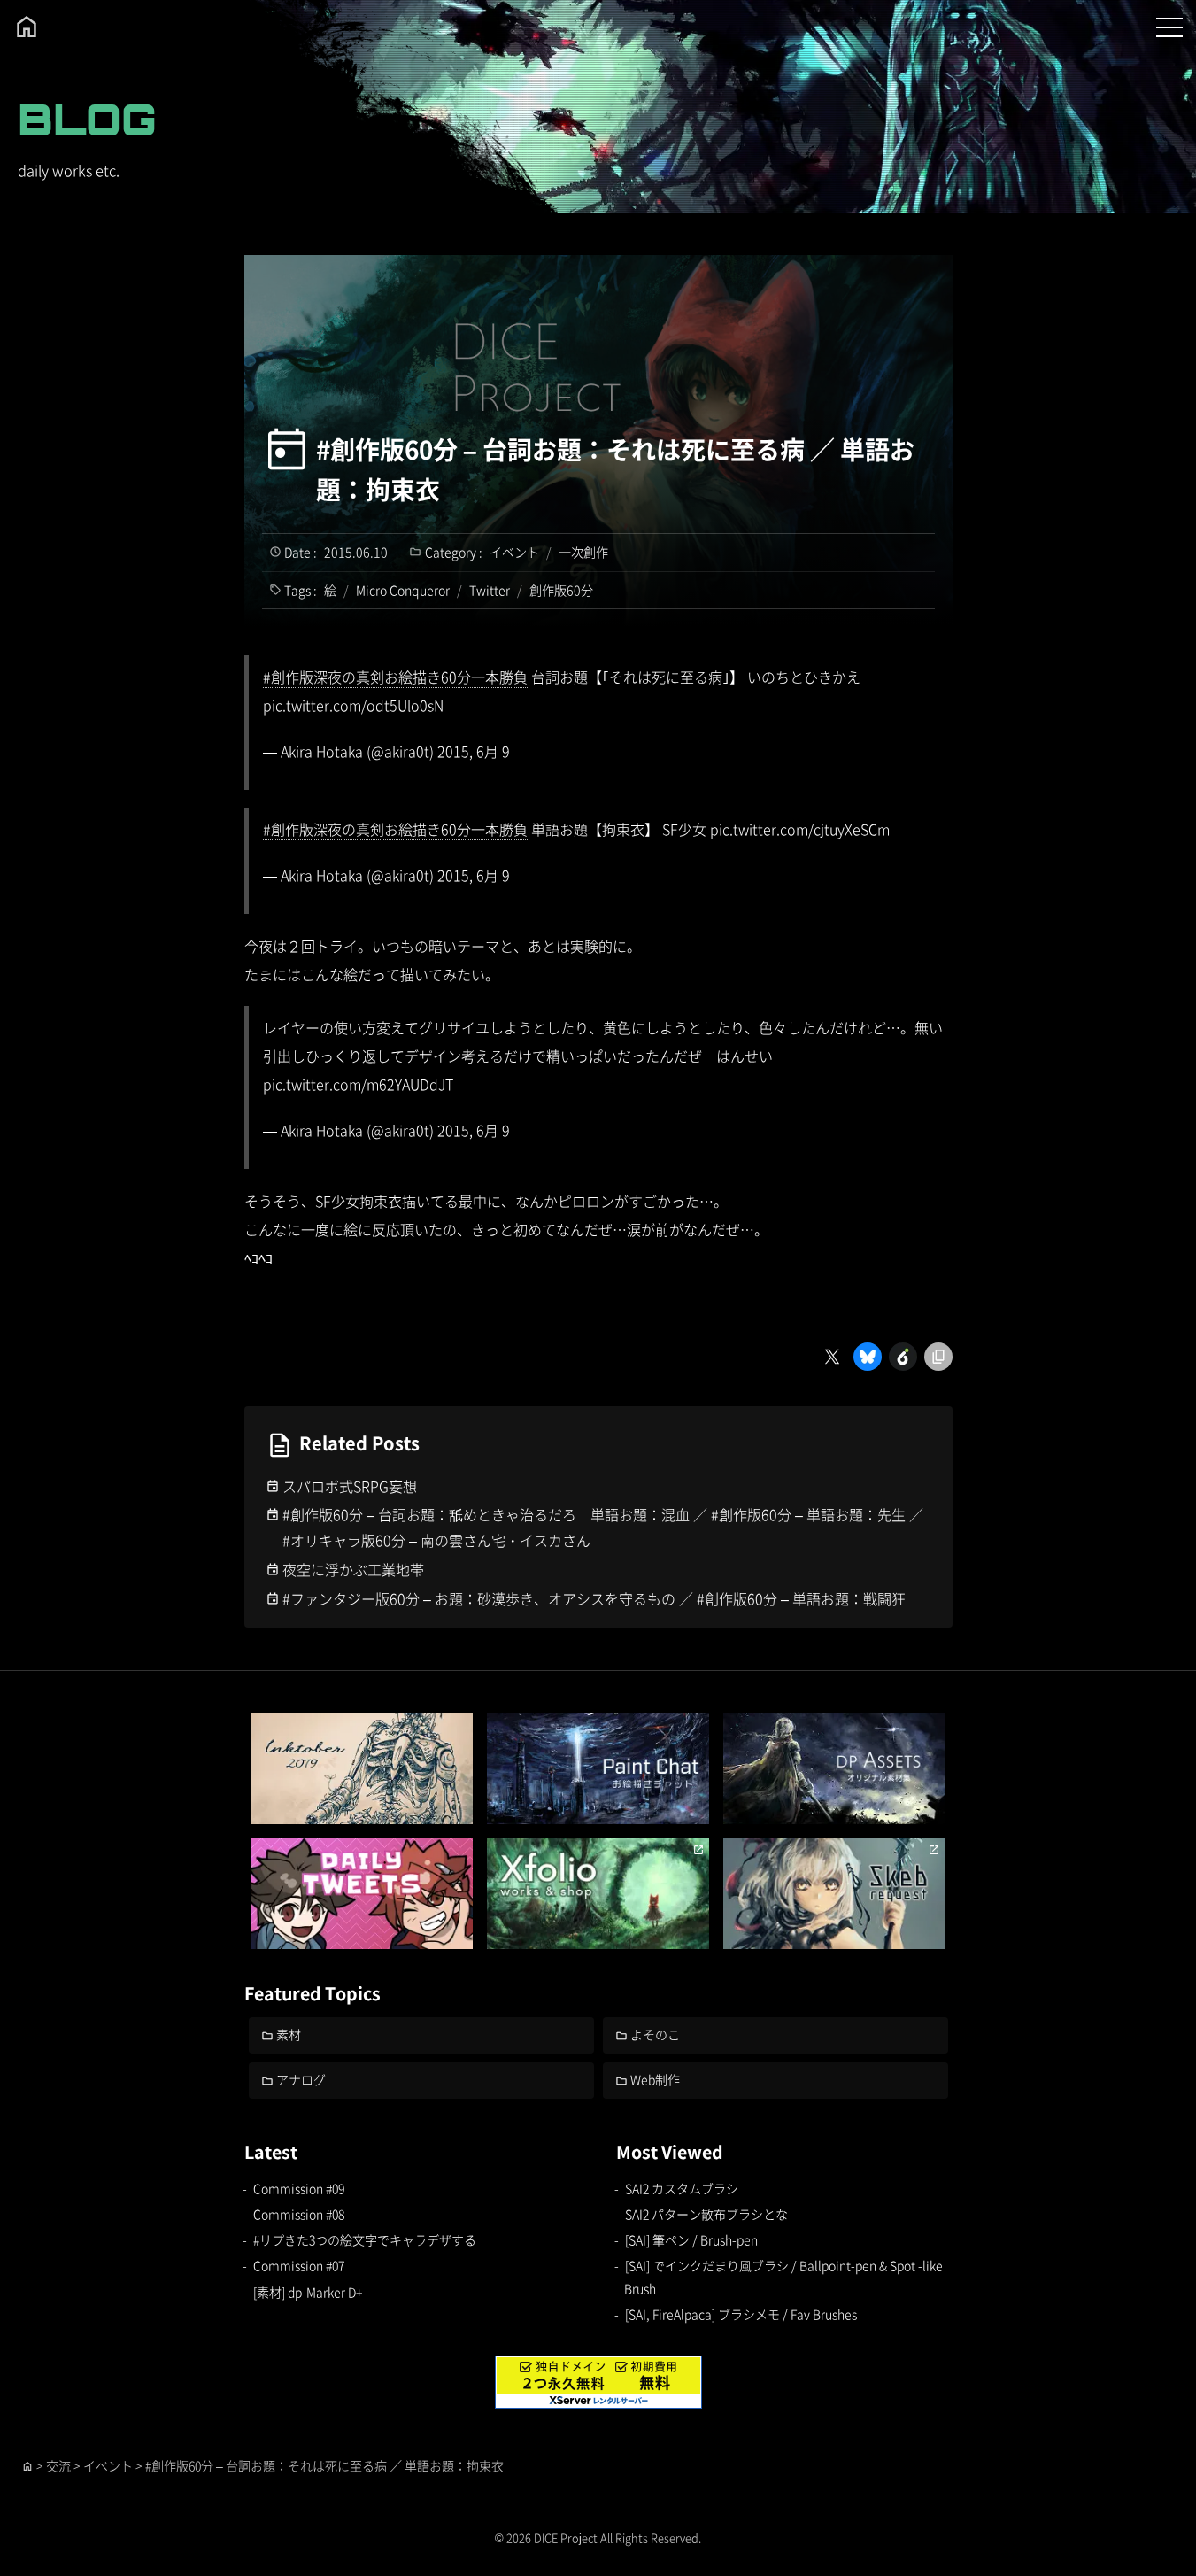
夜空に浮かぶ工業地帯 (353, 1569)
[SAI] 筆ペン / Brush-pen (691, 2239)
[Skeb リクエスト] (834, 1894)
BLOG (87, 119)
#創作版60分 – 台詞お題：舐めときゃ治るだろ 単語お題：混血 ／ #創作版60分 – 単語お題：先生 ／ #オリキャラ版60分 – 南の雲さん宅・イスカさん (603, 1527)
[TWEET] (363, 1894)
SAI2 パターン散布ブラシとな (706, 2214)
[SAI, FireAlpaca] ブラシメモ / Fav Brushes (741, 2314)
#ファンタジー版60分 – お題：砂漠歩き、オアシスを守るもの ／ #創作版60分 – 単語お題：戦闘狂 (594, 1598)
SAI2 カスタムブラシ (682, 2188)
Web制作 (655, 2079)
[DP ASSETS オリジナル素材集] (834, 1769)
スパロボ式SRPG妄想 (350, 1486)
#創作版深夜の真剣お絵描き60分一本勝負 (395, 677)
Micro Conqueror (403, 590)
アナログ (301, 2079)
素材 (289, 2034)
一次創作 (583, 552)
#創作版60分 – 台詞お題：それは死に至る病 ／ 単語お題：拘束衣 (615, 469)
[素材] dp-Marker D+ (308, 2292)
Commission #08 (299, 2214)
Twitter (490, 590)
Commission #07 (299, 2265)
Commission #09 (299, 2188)
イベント (514, 552)
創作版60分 (561, 590)
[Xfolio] (598, 1894)
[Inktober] (363, 1769)
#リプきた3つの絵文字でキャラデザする (365, 2239)
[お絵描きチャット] (598, 1769)
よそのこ (655, 2034)
